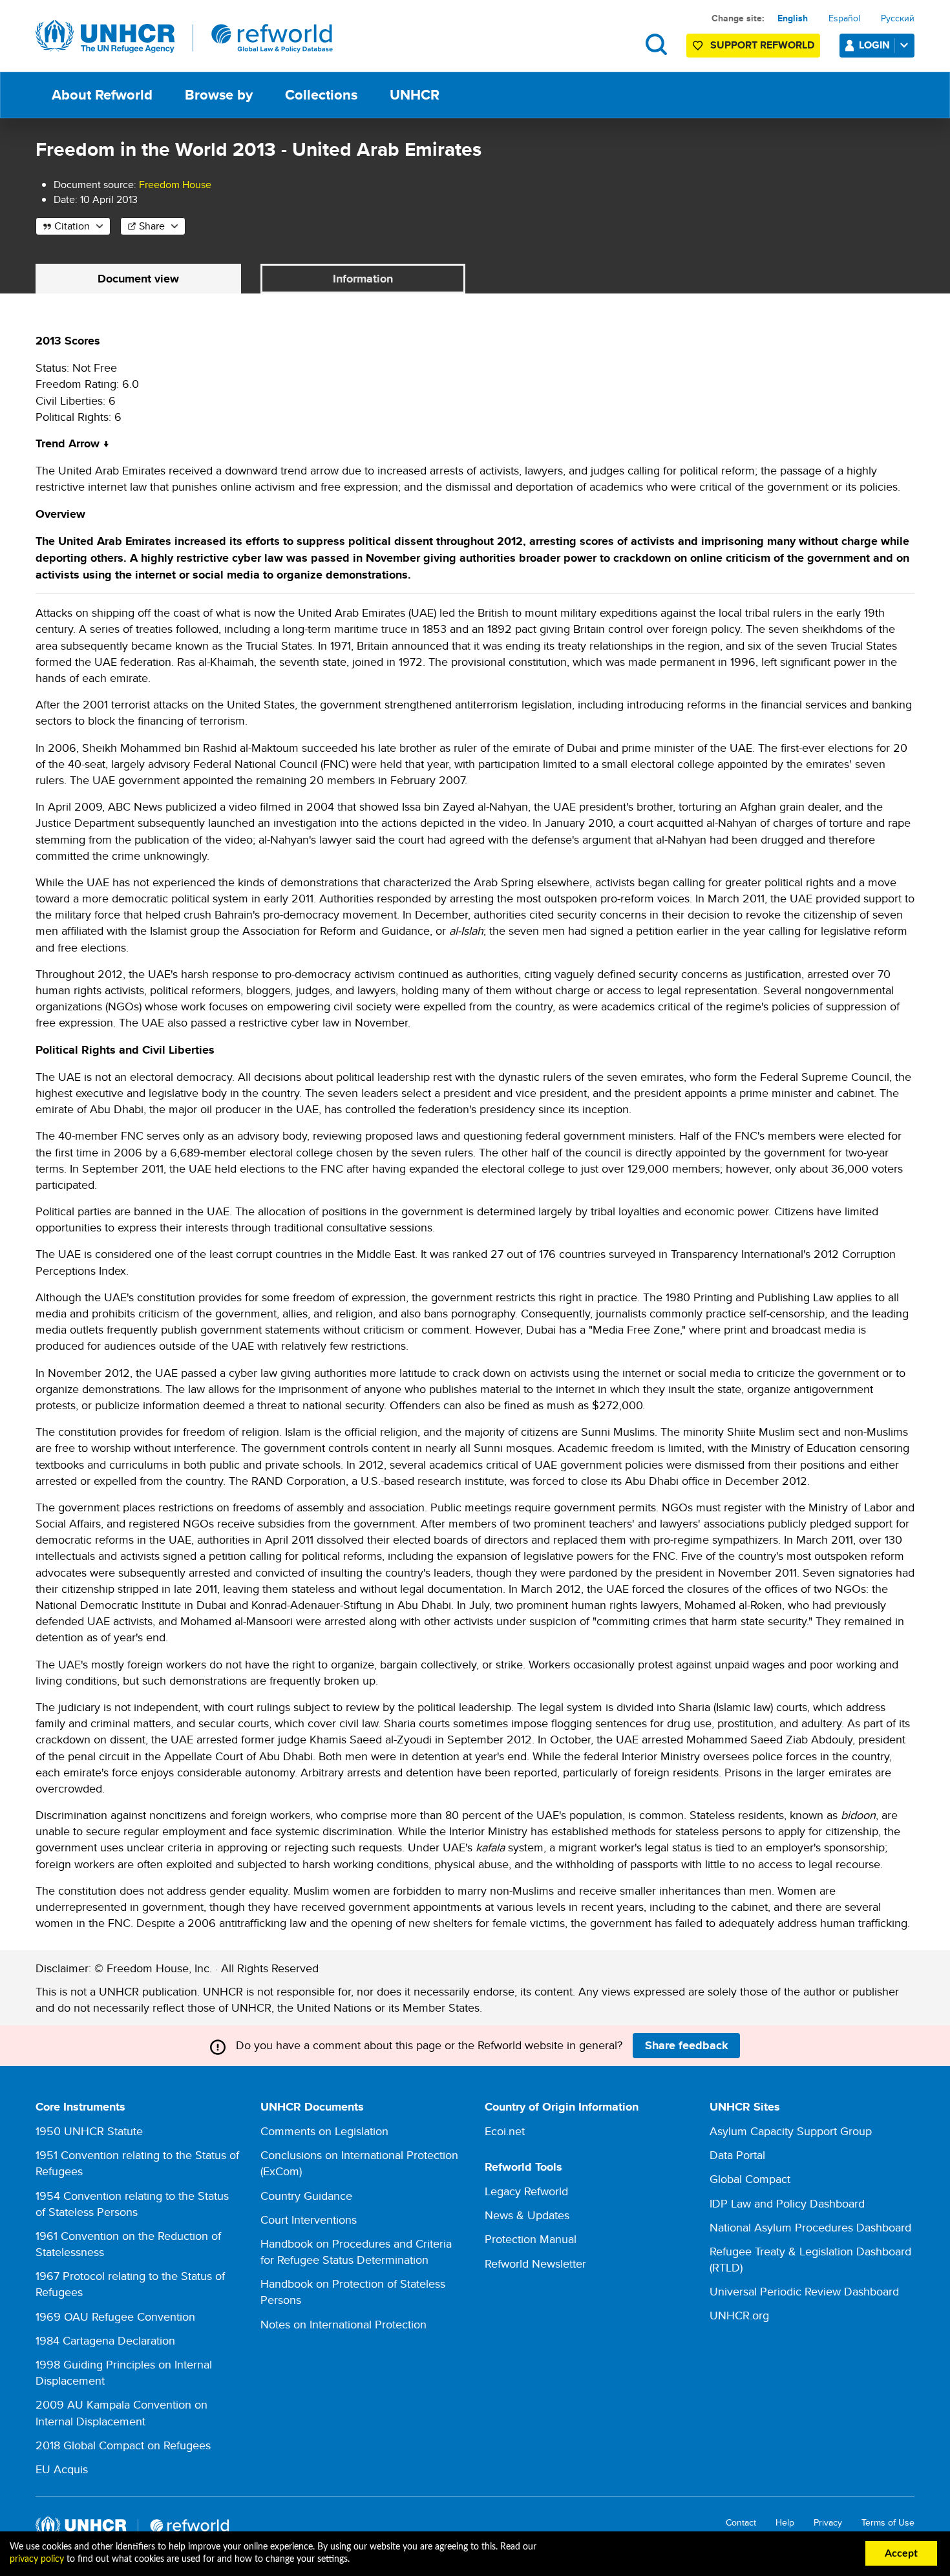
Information (363, 279)
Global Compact (750, 2179)
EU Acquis (62, 2469)
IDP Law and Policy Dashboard (787, 2203)
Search (656, 44)
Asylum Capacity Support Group (791, 2131)
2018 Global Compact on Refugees (123, 2445)
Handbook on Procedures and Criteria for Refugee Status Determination (356, 2251)
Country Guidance (306, 2196)
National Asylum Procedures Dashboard (810, 2227)
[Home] (184, 37)
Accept (901, 2553)
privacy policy (37, 2559)
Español (844, 18)
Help (785, 2523)
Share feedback (687, 2045)
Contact (741, 2523)
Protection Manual (531, 2239)
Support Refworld (762, 45)
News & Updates (527, 2215)
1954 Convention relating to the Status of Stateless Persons (132, 2204)
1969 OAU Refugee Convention (115, 2316)
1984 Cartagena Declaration (105, 2340)
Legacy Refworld (526, 2191)
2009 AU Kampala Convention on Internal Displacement (121, 2412)
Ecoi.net (505, 2131)
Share (152, 226)
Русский (898, 18)
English (793, 18)
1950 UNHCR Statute (89, 2131)
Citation (72, 226)
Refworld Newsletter (535, 2263)
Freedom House (175, 185)
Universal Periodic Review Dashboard (804, 2291)
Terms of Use (888, 2523)
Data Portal (737, 2155)
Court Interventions (309, 2219)
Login (874, 45)
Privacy (828, 2523)
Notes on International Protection (343, 2324)
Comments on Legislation (324, 2131)
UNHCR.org (739, 2315)
